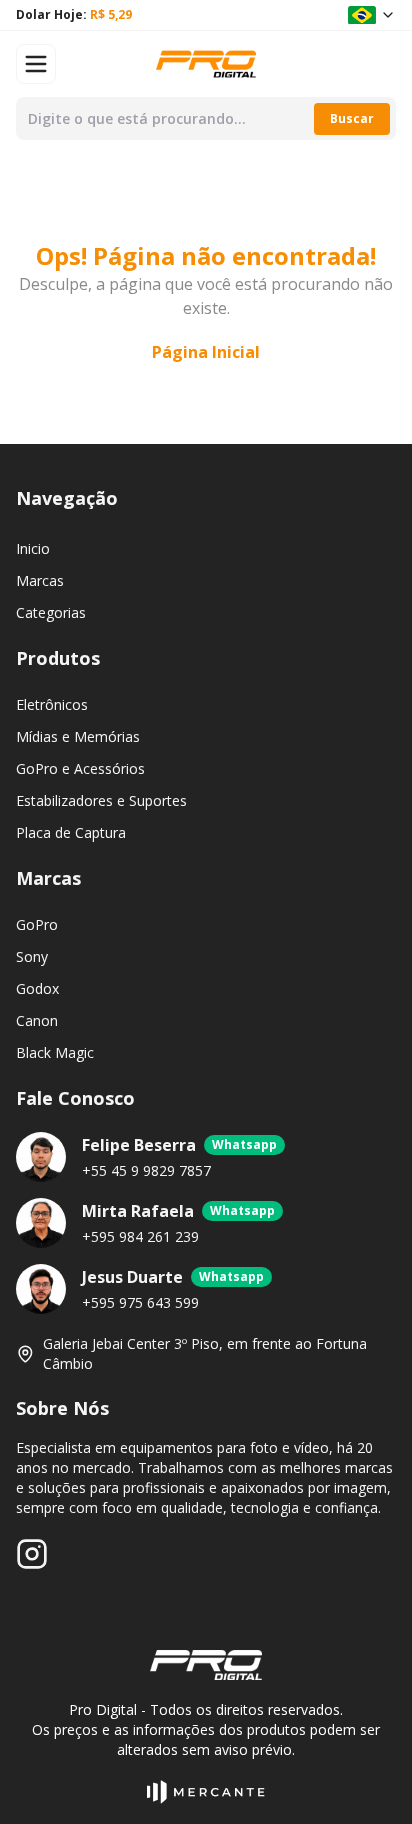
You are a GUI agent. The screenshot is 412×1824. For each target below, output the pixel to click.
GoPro (37, 924)
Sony (32, 956)
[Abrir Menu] (36, 64)
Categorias (51, 612)
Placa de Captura (71, 832)
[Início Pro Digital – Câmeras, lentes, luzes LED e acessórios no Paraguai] (206, 63)
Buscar (352, 118)
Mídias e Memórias (78, 736)
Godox (37, 988)
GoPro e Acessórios (80, 768)
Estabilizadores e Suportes (101, 800)
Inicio (33, 548)
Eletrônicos (52, 704)
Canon (37, 1020)
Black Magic (55, 1052)
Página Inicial (206, 352)
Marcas (40, 580)
